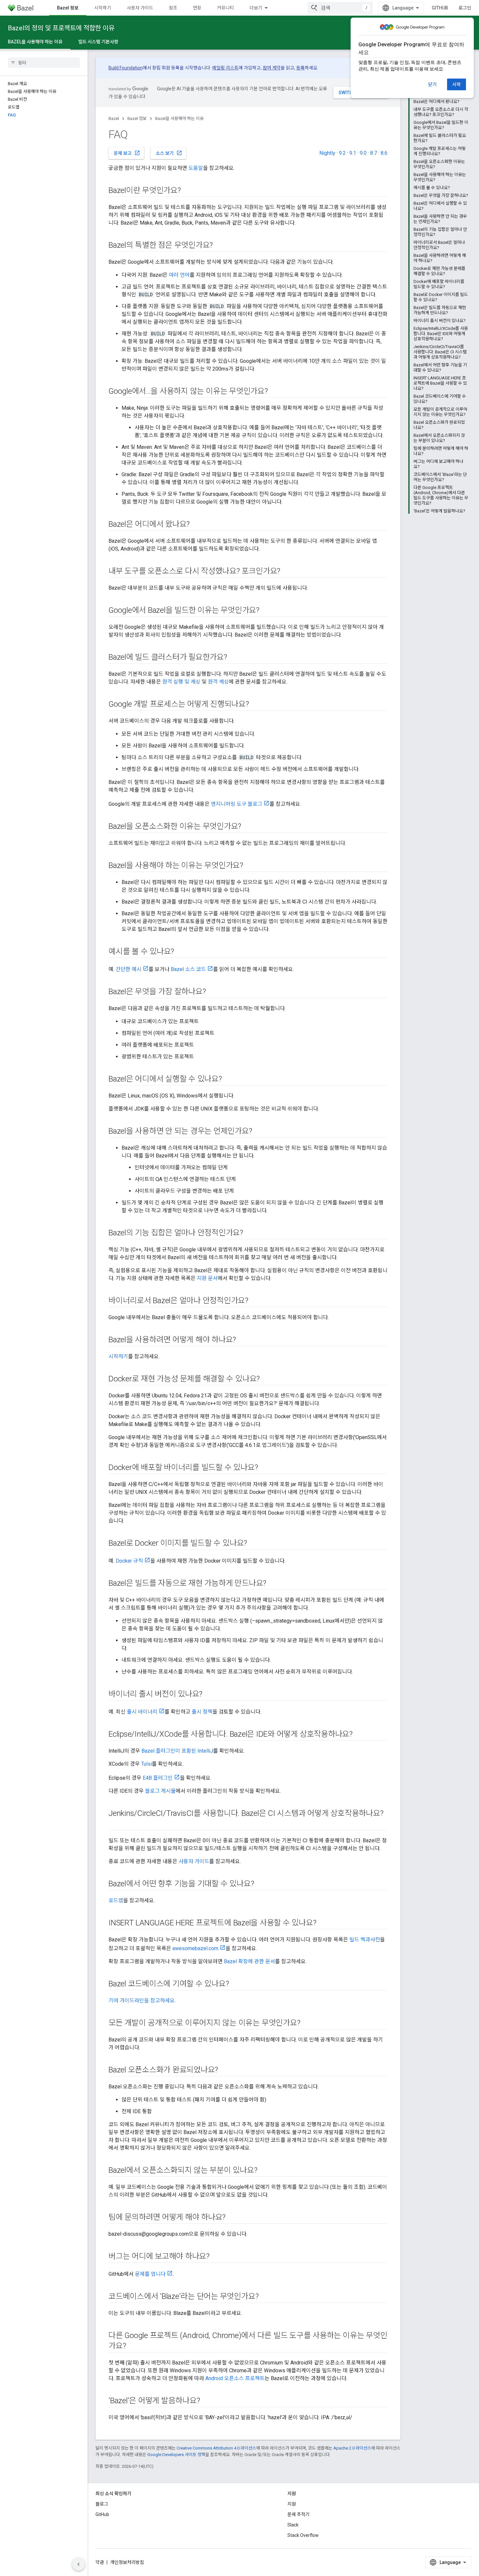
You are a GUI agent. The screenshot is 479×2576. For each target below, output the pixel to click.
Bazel (114, 118)
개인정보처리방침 (127, 2562)
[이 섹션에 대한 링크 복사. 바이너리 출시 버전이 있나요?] (209, 1695)
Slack (293, 2525)
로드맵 (116, 1900)
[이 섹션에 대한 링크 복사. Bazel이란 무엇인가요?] (187, 191)
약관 (100, 2562)
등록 (300, 68)
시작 (457, 84)
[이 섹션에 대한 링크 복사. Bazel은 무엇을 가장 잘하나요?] (212, 992)
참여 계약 (272, 68)
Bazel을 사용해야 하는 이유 (35, 42)
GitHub (440, 8)
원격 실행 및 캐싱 (181, 682)
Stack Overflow (303, 2535)
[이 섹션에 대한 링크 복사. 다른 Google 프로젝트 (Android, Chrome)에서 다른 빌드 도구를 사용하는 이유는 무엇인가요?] (132, 2347)
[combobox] (340, 8)
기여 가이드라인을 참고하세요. (142, 2001)
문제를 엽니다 (150, 2274)
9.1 (353, 153)
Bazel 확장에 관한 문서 (249, 1961)
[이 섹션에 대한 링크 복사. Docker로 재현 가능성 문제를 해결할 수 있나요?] (266, 1379)
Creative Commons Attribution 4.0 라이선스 (216, 2448)
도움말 (196, 168)
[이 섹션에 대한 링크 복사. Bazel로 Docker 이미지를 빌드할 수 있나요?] (254, 1544)
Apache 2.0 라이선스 (352, 2448)
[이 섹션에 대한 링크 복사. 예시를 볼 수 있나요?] (181, 952)
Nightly (327, 153)
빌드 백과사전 (365, 1940)
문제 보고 (127, 153)
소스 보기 (169, 153)
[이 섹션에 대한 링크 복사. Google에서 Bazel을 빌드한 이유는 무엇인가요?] (266, 611)
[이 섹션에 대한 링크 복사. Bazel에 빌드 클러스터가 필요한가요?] (234, 658)
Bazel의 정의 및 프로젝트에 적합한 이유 (61, 28)
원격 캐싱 (218, 682)
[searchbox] (44, 63)
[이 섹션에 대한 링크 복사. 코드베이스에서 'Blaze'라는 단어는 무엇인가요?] (265, 2297)
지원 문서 (207, 1278)
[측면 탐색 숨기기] (79, 2564)
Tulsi (146, 1764)
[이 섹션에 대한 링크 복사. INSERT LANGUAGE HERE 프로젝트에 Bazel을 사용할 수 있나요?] (323, 1923)
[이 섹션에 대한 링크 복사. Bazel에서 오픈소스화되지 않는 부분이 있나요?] (264, 2171)
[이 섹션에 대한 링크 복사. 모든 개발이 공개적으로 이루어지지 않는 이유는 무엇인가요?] (307, 2024)
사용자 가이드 (140, 8)
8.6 (384, 153)
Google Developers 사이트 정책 (176, 2455)
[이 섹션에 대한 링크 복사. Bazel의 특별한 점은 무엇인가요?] (219, 246)
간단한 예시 (129, 969)
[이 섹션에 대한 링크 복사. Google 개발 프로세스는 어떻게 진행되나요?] (255, 705)
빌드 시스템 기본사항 (98, 42)
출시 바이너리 (142, 1712)
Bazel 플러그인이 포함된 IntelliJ (177, 1751)
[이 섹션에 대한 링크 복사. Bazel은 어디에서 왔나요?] (196, 525)
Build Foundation (126, 68)
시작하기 (103, 8)
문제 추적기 (298, 2514)
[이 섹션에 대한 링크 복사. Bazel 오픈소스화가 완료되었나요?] (225, 2070)
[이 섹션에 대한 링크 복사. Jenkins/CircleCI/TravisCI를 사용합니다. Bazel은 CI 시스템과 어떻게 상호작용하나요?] (115, 1824)
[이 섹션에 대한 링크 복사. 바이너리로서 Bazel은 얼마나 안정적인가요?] (255, 1301)
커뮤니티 (225, 8)
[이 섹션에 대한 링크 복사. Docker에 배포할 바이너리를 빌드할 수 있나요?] (264, 1468)
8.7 (374, 153)
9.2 (342, 153)
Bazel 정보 (68, 8)
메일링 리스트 (225, 68)
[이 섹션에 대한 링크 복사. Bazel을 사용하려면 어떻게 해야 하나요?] (242, 1340)
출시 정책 (202, 1712)
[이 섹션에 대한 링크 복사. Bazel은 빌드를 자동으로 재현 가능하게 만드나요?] (273, 1584)
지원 (292, 2504)
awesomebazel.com (195, 1948)
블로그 (102, 2504)
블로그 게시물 (160, 1791)
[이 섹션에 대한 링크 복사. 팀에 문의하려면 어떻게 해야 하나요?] (232, 2218)
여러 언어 (179, 275)
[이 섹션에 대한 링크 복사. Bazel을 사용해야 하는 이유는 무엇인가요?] (250, 866)
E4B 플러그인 (158, 1778)
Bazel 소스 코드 (188, 969)
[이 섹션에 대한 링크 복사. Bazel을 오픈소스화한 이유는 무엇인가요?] (248, 827)
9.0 (363, 153)
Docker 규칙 (129, 1561)
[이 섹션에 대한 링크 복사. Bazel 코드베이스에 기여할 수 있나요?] (235, 1984)
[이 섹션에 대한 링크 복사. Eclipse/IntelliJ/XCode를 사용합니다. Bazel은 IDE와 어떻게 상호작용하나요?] (359, 1735)
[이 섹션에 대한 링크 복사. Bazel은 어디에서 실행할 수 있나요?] (228, 1080)
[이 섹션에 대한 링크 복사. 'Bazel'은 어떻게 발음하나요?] (206, 2401)
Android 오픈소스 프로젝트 (235, 2378)
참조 (173, 8)
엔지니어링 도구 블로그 (237, 804)
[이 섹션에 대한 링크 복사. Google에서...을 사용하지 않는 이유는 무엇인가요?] (274, 392)
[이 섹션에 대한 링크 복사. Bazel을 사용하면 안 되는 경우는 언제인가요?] (259, 1132)
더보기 (256, 8)
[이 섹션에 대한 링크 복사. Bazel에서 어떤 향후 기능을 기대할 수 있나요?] (260, 1884)
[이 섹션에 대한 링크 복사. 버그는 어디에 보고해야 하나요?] (216, 2257)
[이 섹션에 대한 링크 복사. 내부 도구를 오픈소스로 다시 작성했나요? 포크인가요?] (287, 572)
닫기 (432, 84)
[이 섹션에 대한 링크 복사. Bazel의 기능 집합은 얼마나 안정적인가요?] (250, 1233)
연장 (197, 8)
